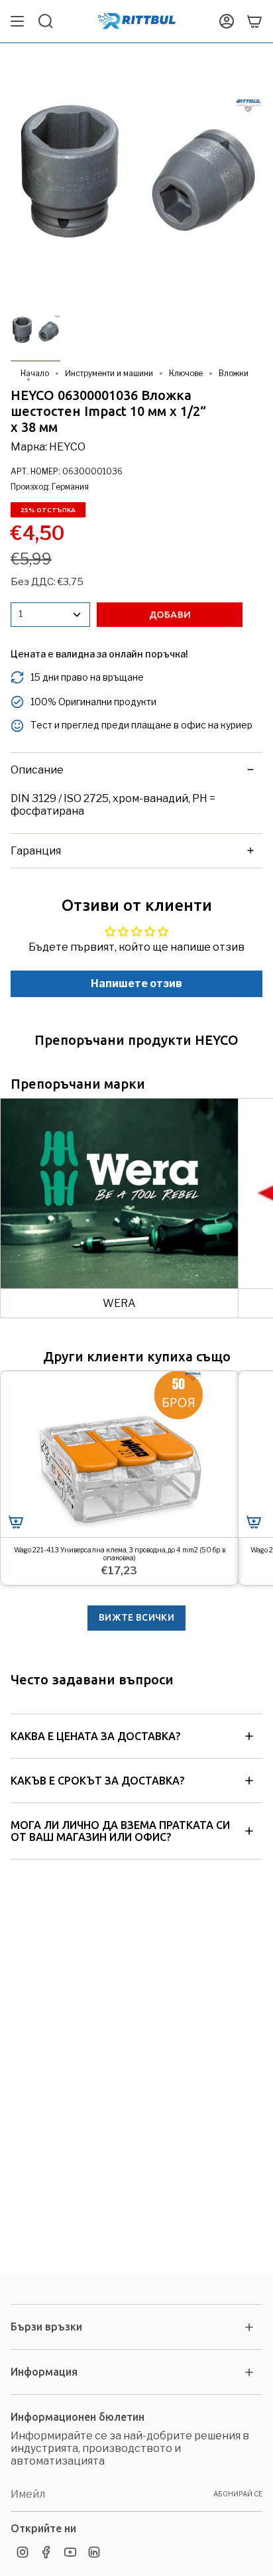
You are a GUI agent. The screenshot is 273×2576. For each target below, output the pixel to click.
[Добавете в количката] (16, 1522)
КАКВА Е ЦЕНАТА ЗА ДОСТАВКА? (95, 1736)
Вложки (234, 373)
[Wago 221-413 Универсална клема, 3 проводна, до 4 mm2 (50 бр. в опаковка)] (119, 1455)
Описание (37, 770)
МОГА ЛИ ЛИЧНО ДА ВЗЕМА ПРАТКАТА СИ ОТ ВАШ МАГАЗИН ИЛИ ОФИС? (120, 1831)
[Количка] (254, 21)
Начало (35, 373)
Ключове (186, 373)
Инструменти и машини (109, 373)
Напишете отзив (136, 983)
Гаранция (36, 851)
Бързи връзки (46, 2327)
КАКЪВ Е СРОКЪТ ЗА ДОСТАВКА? (97, 1781)
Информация (44, 2372)
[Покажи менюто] (17, 21)
